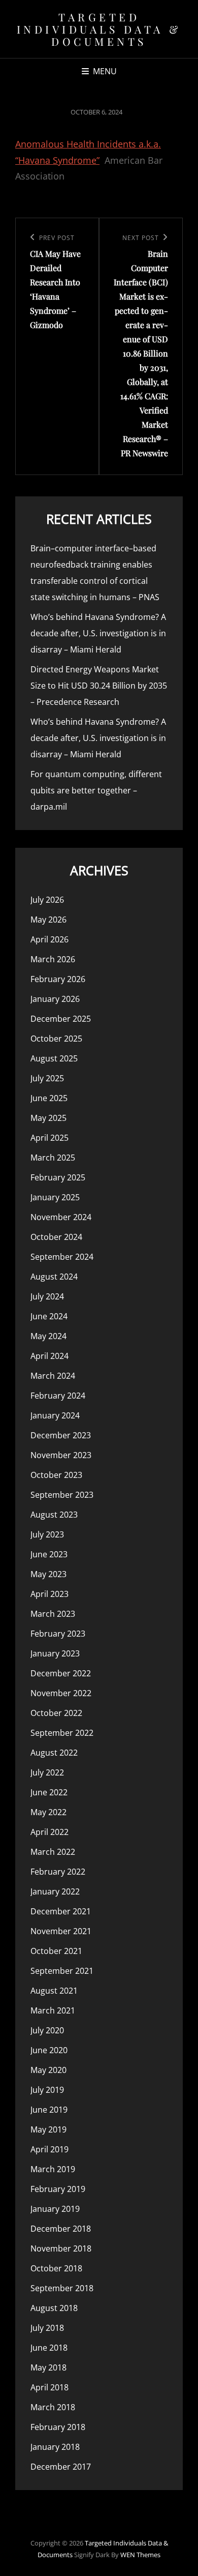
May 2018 (48, 2367)
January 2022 (55, 1891)
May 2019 (48, 2129)
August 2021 (54, 1991)
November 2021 (61, 1931)
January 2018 (55, 2447)
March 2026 (53, 959)
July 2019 (47, 2090)
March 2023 (53, 1614)
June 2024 (49, 1316)
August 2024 (54, 1277)
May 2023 (48, 1574)
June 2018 (49, 2348)
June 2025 (49, 1098)
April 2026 (49, 939)
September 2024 (62, 1257)
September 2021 (62, 1971)
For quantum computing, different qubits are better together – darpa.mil (96, 790)
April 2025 (49, 1138)
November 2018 (61, 2248)
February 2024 (58, 1396)
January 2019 (55, 2209)
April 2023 (49, 1594)
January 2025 (55, 1197)
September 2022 (62, 1733)
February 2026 (58, 979)
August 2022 (54, 1753)
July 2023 (47, 1534)
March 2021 (53, 2010)
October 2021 (56, 1951)
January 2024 (55, 1415)
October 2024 (56, 1237)
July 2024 (47, 1296)
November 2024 (61, 1217)
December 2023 (61, 1435)
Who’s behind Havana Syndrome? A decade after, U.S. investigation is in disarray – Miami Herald (98, 633)
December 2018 (61, 2229)
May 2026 (48, 920)
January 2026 (55, 999)
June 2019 (49, 2110)
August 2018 (54, 2308)
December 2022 (61, 1673)
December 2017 (61, 2467)
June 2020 (49, 2050)
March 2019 (53, 2169)
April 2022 (49, 1832)
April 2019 (49, 2149)
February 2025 (58, 1177)
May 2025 (48, 1118)
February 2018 (58, 2427)
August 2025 (54, 1058)
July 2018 (47, 2328)
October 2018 (56, 2268)
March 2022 (53, 1852)
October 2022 (56, 1713)
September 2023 (62, 1495)
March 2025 (53, 1158)
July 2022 (47, 1772)
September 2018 (62, 2288)
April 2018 (49, 2387)
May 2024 (48, 1336)
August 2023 (54, 1515)
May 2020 (48, 2070)
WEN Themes (140, 2555)
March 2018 (53, 2407)
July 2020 (47, 2030)
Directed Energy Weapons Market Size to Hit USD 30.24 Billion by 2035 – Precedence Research (99, 686)
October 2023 (56, 1475)
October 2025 (56, 1039)
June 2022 (49, 1792)
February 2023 (58, 1634)
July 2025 (47, 1078)
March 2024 (53, 1376)
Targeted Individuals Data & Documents (99, 29)
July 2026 (47, 900)
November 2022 (61, 1693)
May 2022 (48, 1812)
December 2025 (61, 1019)
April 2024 (49, 1356)
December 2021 (61, 1911)
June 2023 (49, 1554)
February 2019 (58, 2189)
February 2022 (58, 1872)
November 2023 (61, 1455)
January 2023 (55, 1653)
